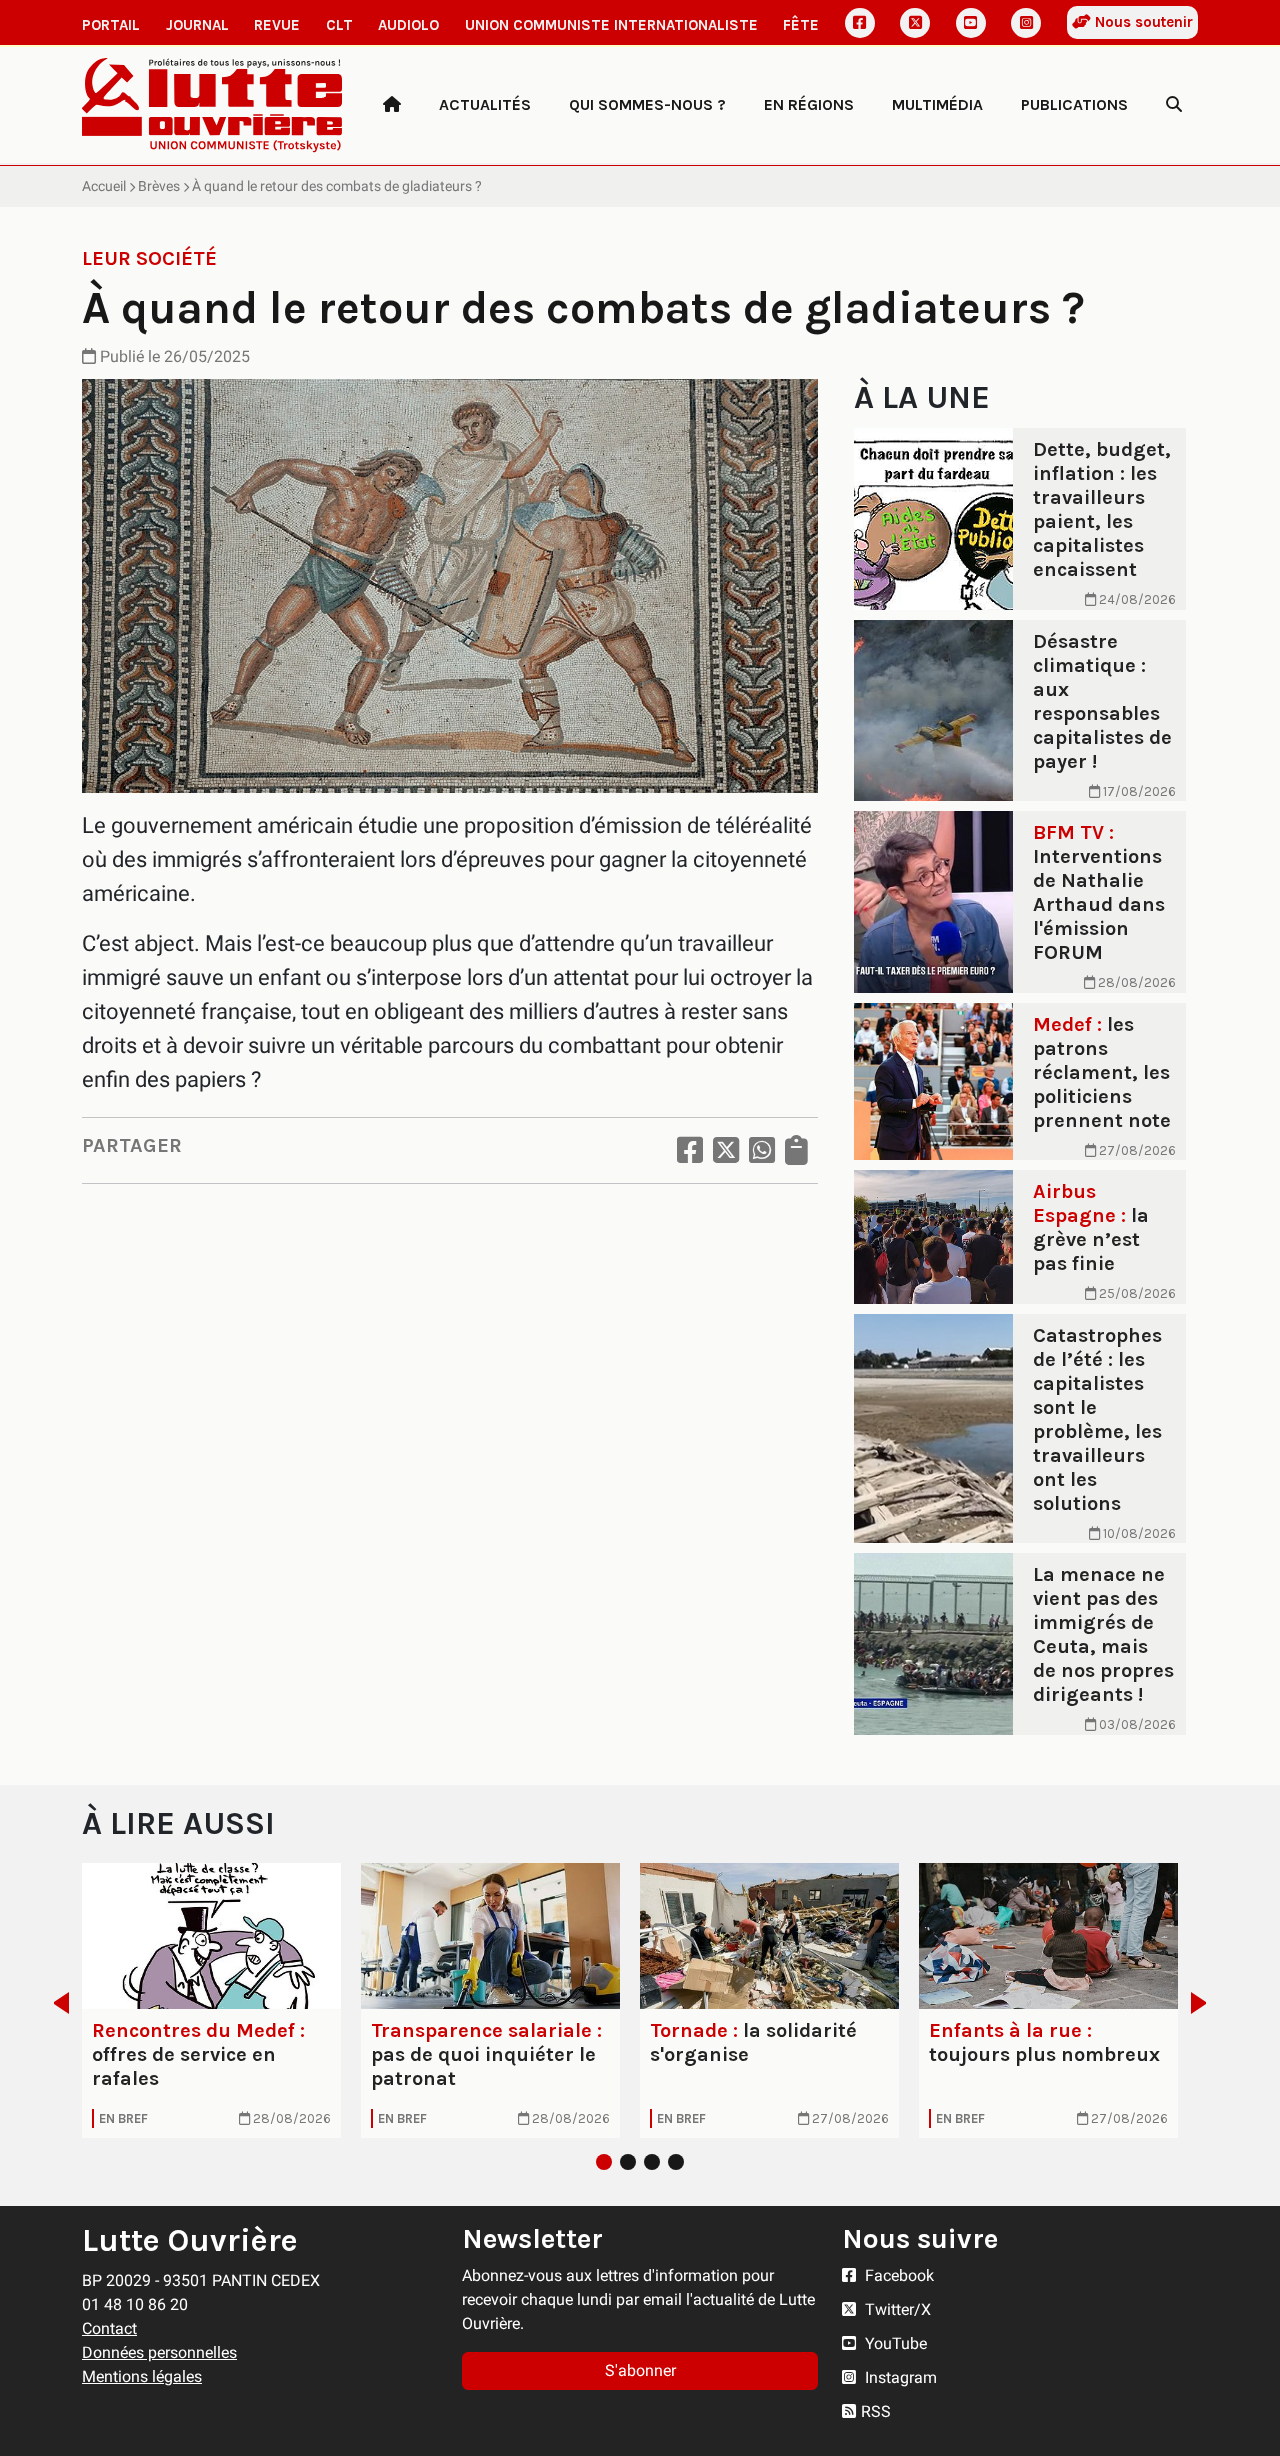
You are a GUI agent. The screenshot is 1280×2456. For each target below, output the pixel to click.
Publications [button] (1074, 104)
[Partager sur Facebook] (690, 1150)
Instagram (899, 2377)
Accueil (104, 186)
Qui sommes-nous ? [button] (647, 104)
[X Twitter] (915, 23)
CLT (339, 25)
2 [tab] (628, 2162)
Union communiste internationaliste (611, 25)
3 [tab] (652, 2162)
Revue (277, 25)
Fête (801, 25)
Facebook (897, 2275)
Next (1204, 2003)
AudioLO (408, 25)
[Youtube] (971, 23)
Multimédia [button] (937, 104)
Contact (109, 2328)
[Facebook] (860, 23)
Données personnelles (159, 2352)
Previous (55, 2003)
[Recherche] (1174, 105)
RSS (876, 2411)
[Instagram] (1026, 23)
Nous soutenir (1142, 22)
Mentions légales (142, 2376)
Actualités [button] (485, 104)
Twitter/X (896, 2309)
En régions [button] (809, 104)
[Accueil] (392, 105)
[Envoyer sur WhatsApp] (762, 1150)
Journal (197, 25)
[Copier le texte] (796, 1150)
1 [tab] (604, 2162)
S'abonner (640, 2370)
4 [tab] (676, 2162)
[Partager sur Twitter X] (726, 1150)
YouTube (894, 2343)
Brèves (159, 186)
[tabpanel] (211, 2000)
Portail (111, 25)
